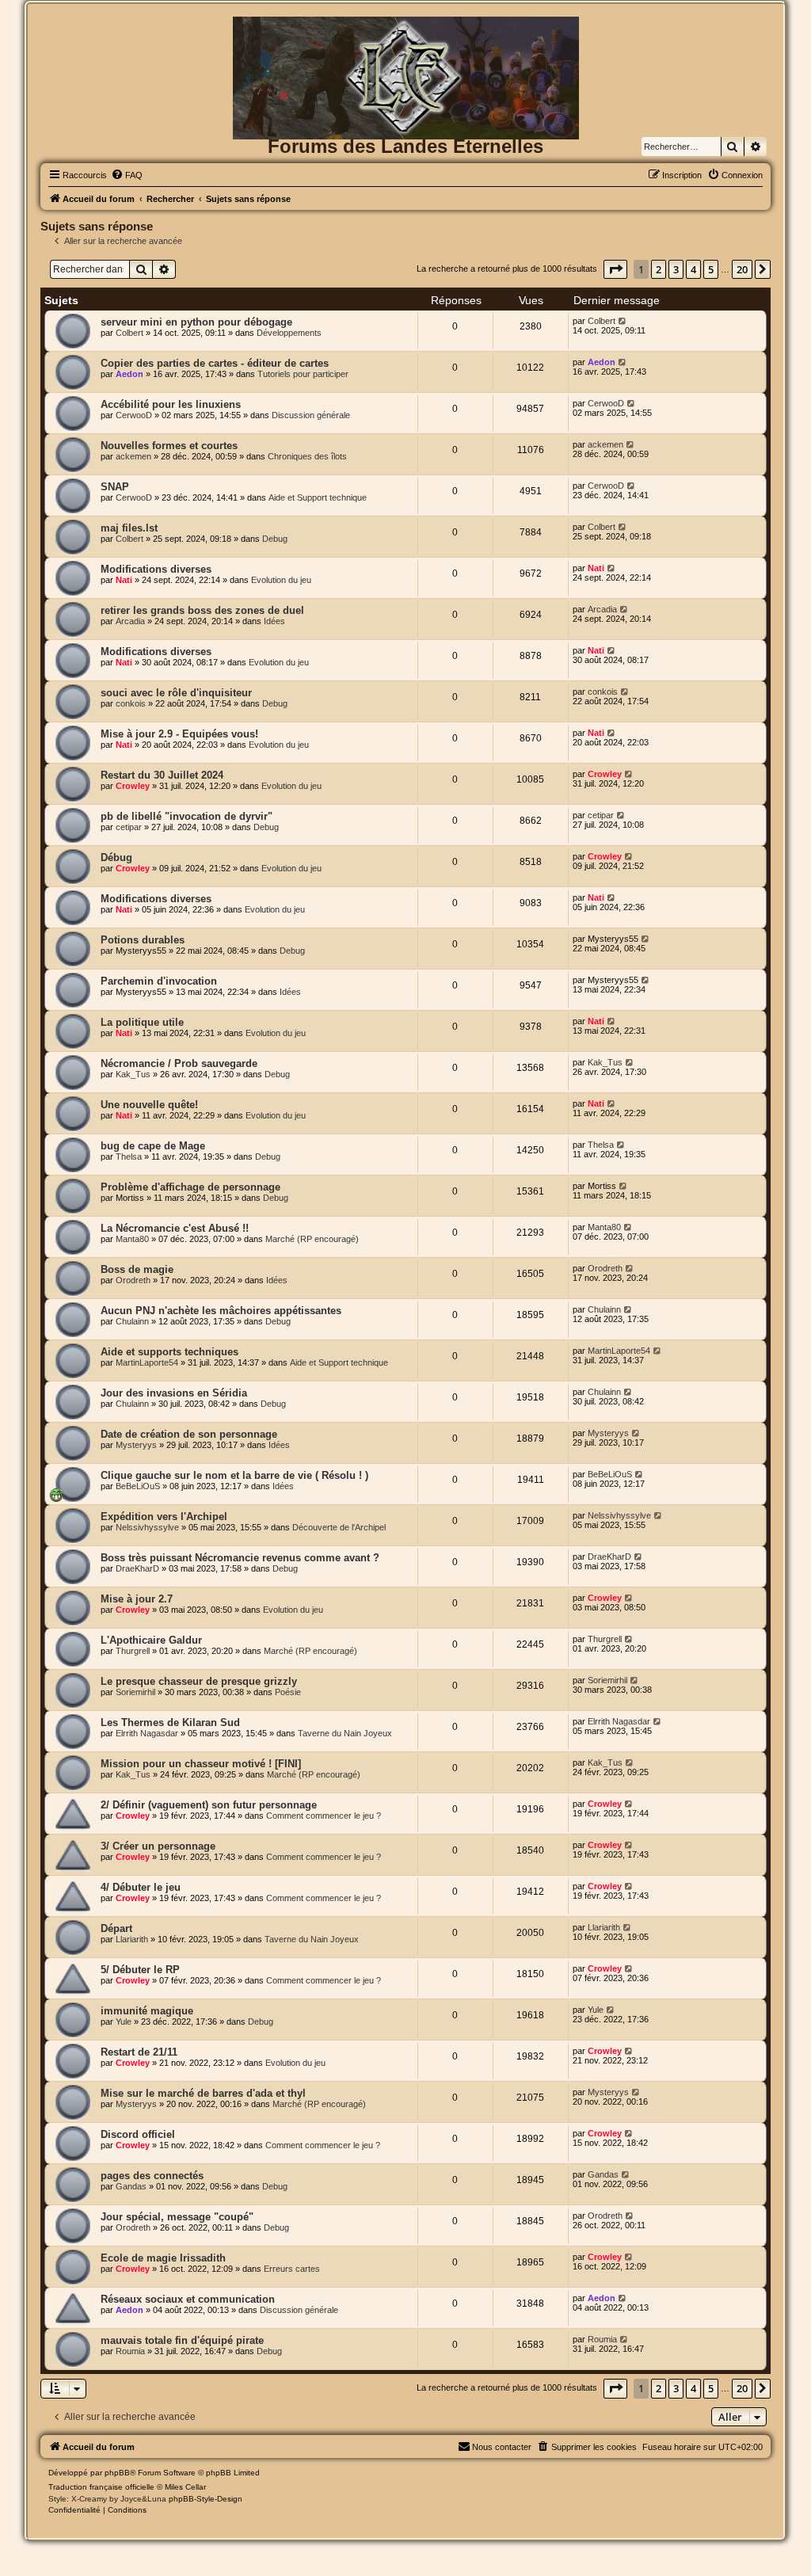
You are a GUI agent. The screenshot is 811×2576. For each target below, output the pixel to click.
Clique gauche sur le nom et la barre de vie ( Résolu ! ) (234, 1475)
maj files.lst (129, 528)
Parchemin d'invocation (159, 981)
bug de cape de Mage (153, 1146)
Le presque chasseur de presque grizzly (199, 1681)
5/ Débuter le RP (140, 1970)
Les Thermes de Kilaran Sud (170, 1722)
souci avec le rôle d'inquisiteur (176, 693)
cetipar (129, 827)
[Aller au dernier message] (623, 321)
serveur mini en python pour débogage (196, 322)
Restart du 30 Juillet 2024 (162, 775)
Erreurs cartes (292, 2269)
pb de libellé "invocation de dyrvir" (187, 816)
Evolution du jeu (281, 580)
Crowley (133, 786)
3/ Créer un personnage (158, 1846)
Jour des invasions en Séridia (174, 1393)
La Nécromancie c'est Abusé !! (175, 1228)
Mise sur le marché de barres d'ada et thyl (203, 2093)
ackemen (133, 456)
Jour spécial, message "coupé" (177, 2217)
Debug (275, 539)
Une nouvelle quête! (149, 1105)
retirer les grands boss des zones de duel (202, 610)
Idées (274, 621)
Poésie (288, 1692)
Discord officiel (138, 2134)
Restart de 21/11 (139, 2052)
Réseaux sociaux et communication (188, 2299)
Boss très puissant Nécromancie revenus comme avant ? (240, 1558)
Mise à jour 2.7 (137, 1599)
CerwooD (134, 415)
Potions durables (143, 940)
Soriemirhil (135, 1692)
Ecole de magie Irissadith (163, 2258)
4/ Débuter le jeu (141, 1887)
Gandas (131, 2186)
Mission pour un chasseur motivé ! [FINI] (201, 1764)
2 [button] (659, 269)
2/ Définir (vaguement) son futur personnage (209, 1805)
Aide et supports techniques (169, 1352)
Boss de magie (137, 1269)
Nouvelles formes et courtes (169, 446)
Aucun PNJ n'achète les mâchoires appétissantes (221, 1311)
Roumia (130, 2351)
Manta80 (132, 1239)
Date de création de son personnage (189, 1434)
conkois (131, 703)
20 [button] (742, 269)
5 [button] (711, 269)
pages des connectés (152, 2176)
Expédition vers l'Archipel (164, 1517)
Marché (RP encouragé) (312, 1239)
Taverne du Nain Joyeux (345, 1733)
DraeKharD (137, 1568)
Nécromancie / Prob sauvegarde (179, 1063)
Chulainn (132, 1321)
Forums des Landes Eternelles (405, 146)
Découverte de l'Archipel (339, 1527)
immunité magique (147, 2011)
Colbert (129, 333)
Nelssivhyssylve (147, 1527)
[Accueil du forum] (405, 42)
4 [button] (693, 269)
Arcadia (130, 621)
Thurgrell (133, 1651)
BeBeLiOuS (138, 1486)
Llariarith (132, 1939)
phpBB (117, 2473)
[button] (615, 269)
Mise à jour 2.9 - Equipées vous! (179, 734)
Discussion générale (311, 415)
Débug (116, 857)
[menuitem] (127, 175)
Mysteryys (136, 1445)
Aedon (129, 374)
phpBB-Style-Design (206, 2499)
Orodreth (133, 1280)
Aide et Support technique (318, 497)
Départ (116, 1928)
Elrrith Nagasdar (147, 1733)
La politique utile (142, 1022)
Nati (124, 580)
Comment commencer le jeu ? (324, 1816)
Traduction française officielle (101, 2487)
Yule (124, 2022)
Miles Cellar (185, 2487)
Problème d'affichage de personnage (190, 1187)
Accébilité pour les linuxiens (171, 404)
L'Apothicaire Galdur (151, 1640)
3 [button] (676, 269)
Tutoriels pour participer (303, 374)
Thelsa (129, 1157)
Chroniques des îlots (307, 456)
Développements (289, 333)
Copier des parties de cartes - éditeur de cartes (215, 363)
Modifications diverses (156, 569)
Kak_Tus (133, 1074)
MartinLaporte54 (147, 1362)
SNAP (115, 487)
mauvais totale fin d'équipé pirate (182, 2340)
